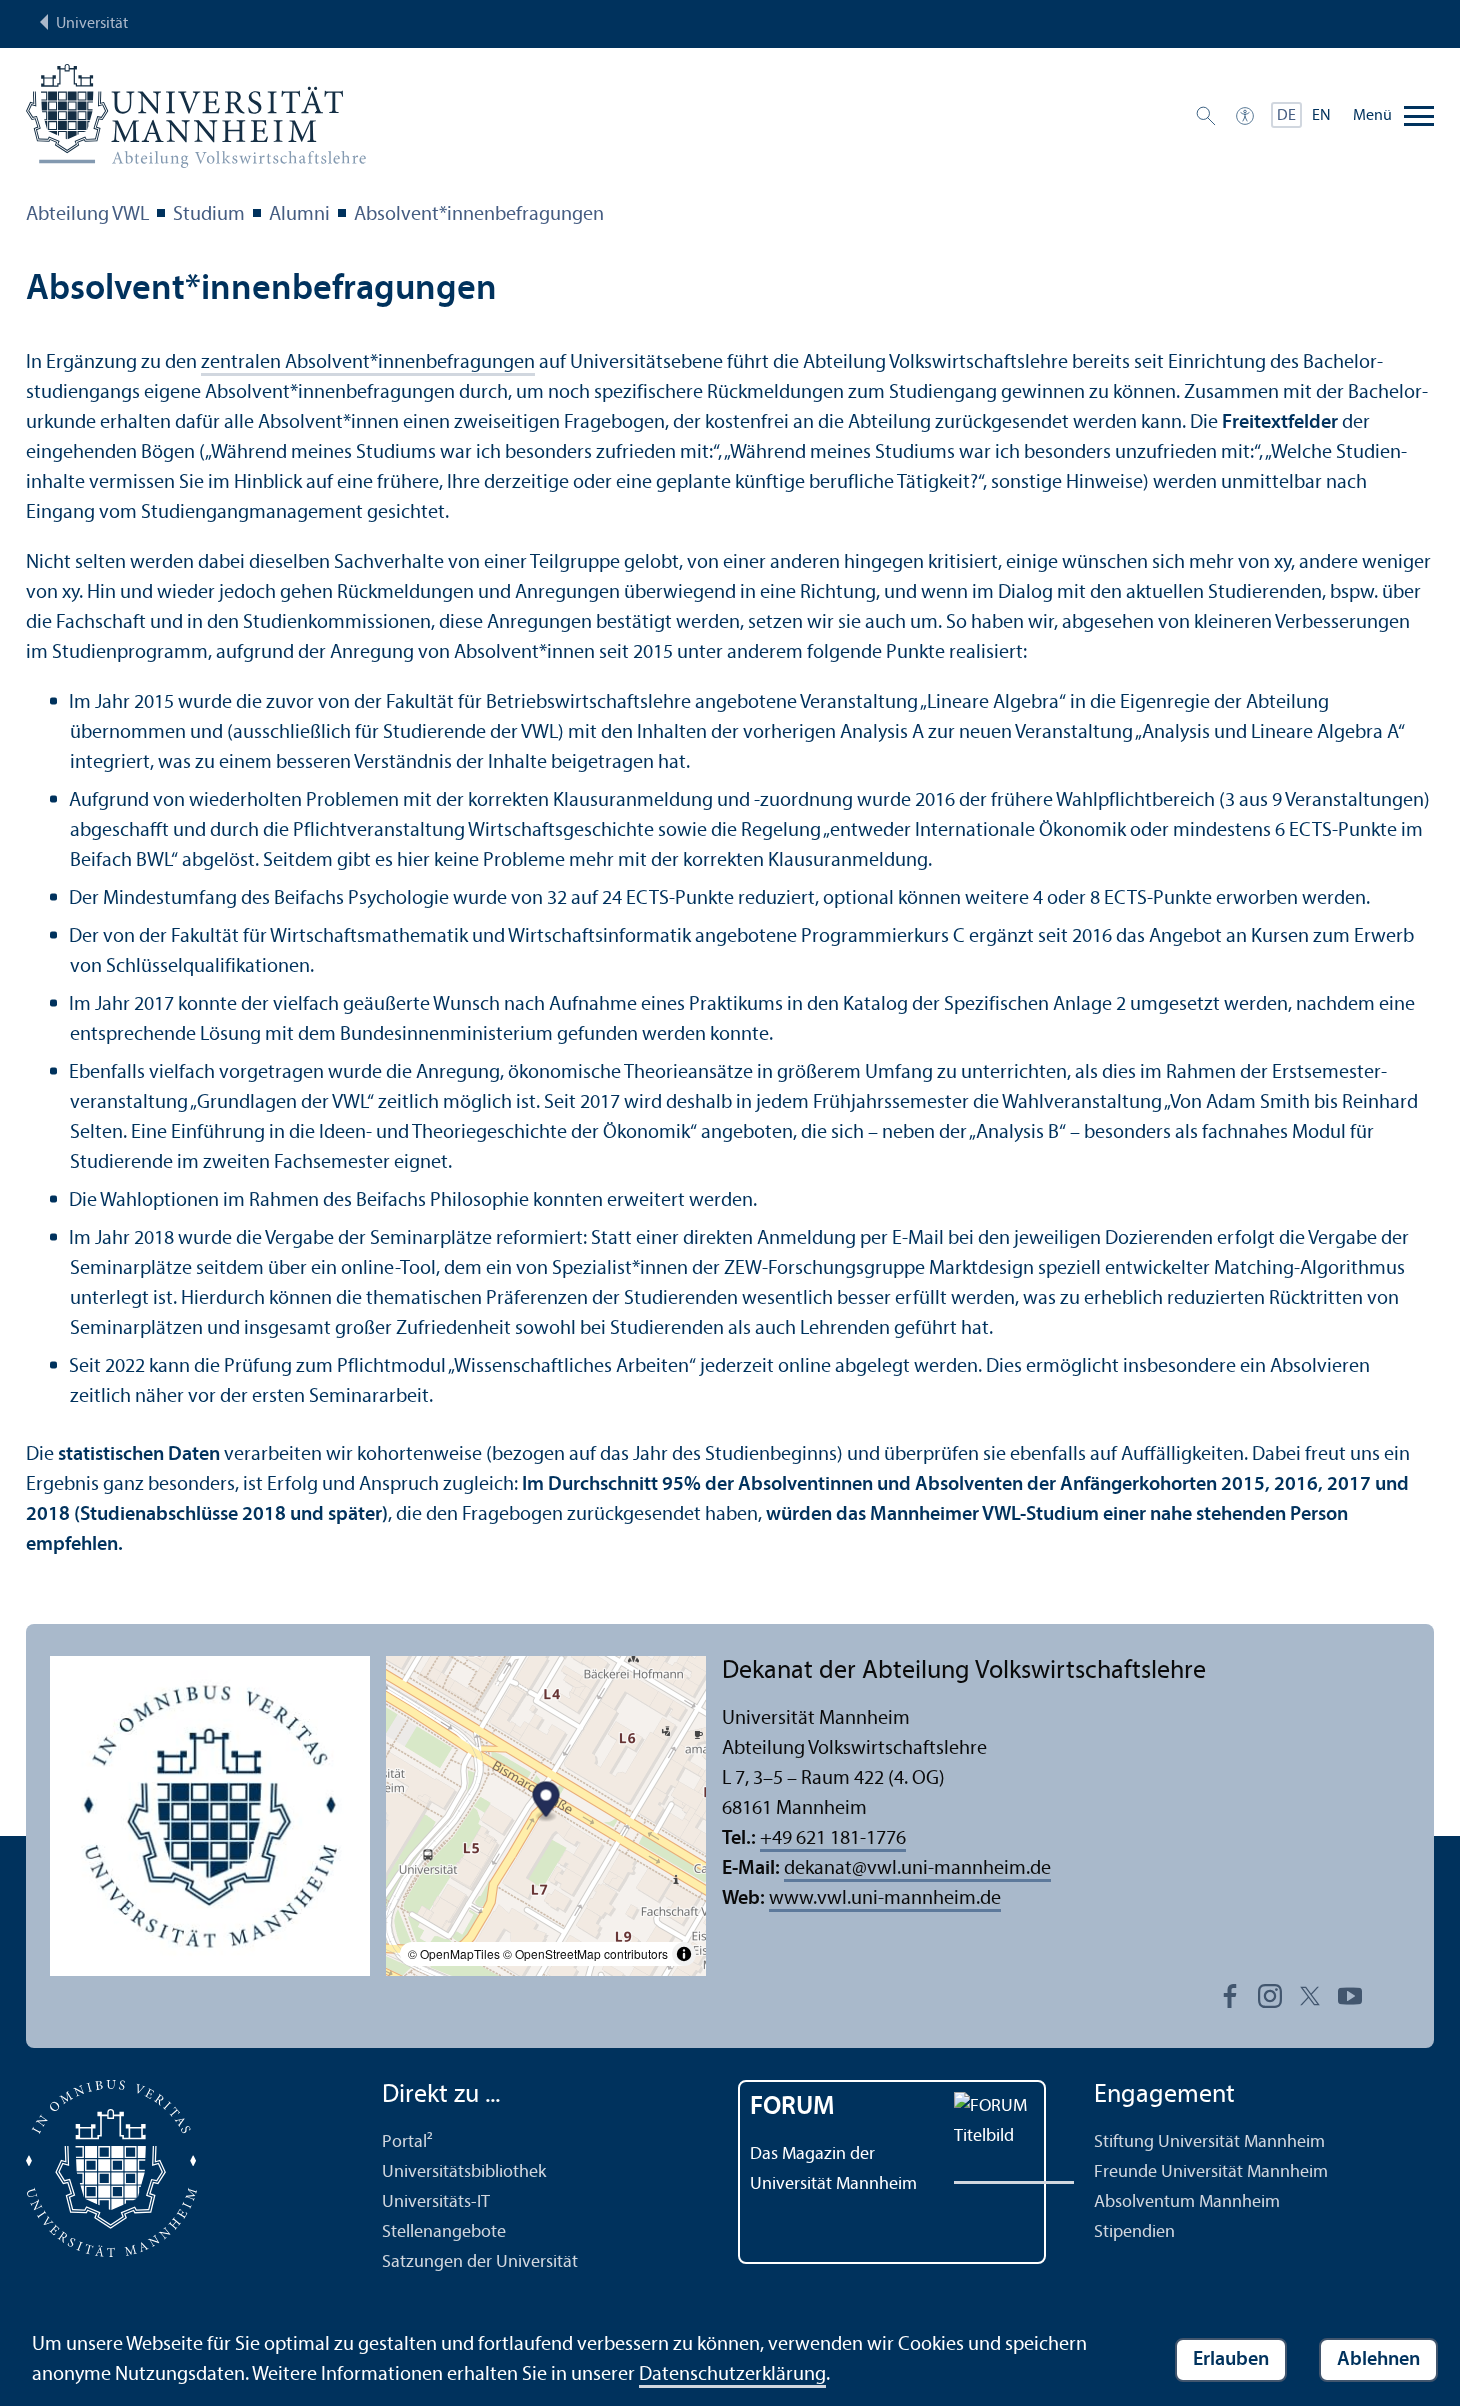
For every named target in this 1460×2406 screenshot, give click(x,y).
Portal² (407, 2142)
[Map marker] (546, 1801)
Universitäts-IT (436, 2202)
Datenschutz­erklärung (732, 2375)
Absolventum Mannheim (1187, 2202)
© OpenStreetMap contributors (585, 1953)
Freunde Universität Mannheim (1211, 2172)
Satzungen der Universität (480, 2262)
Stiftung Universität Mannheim (1209, 2142)
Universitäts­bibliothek (464, 2172)
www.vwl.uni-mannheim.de (885, 1899)
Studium (209, 215)
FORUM (792, 2107)
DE (1286, 116)
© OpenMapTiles (454, 1953)
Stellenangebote (444, 2232)
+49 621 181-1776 (833, 1839)
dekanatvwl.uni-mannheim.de (917, 1869)
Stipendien (1134, 2232)
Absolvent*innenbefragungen (479, 215)
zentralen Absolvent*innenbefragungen (368, 363)
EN (1321, 116)
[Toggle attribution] (684, 1954)
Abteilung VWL (87, 215)
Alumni (299, 215)
